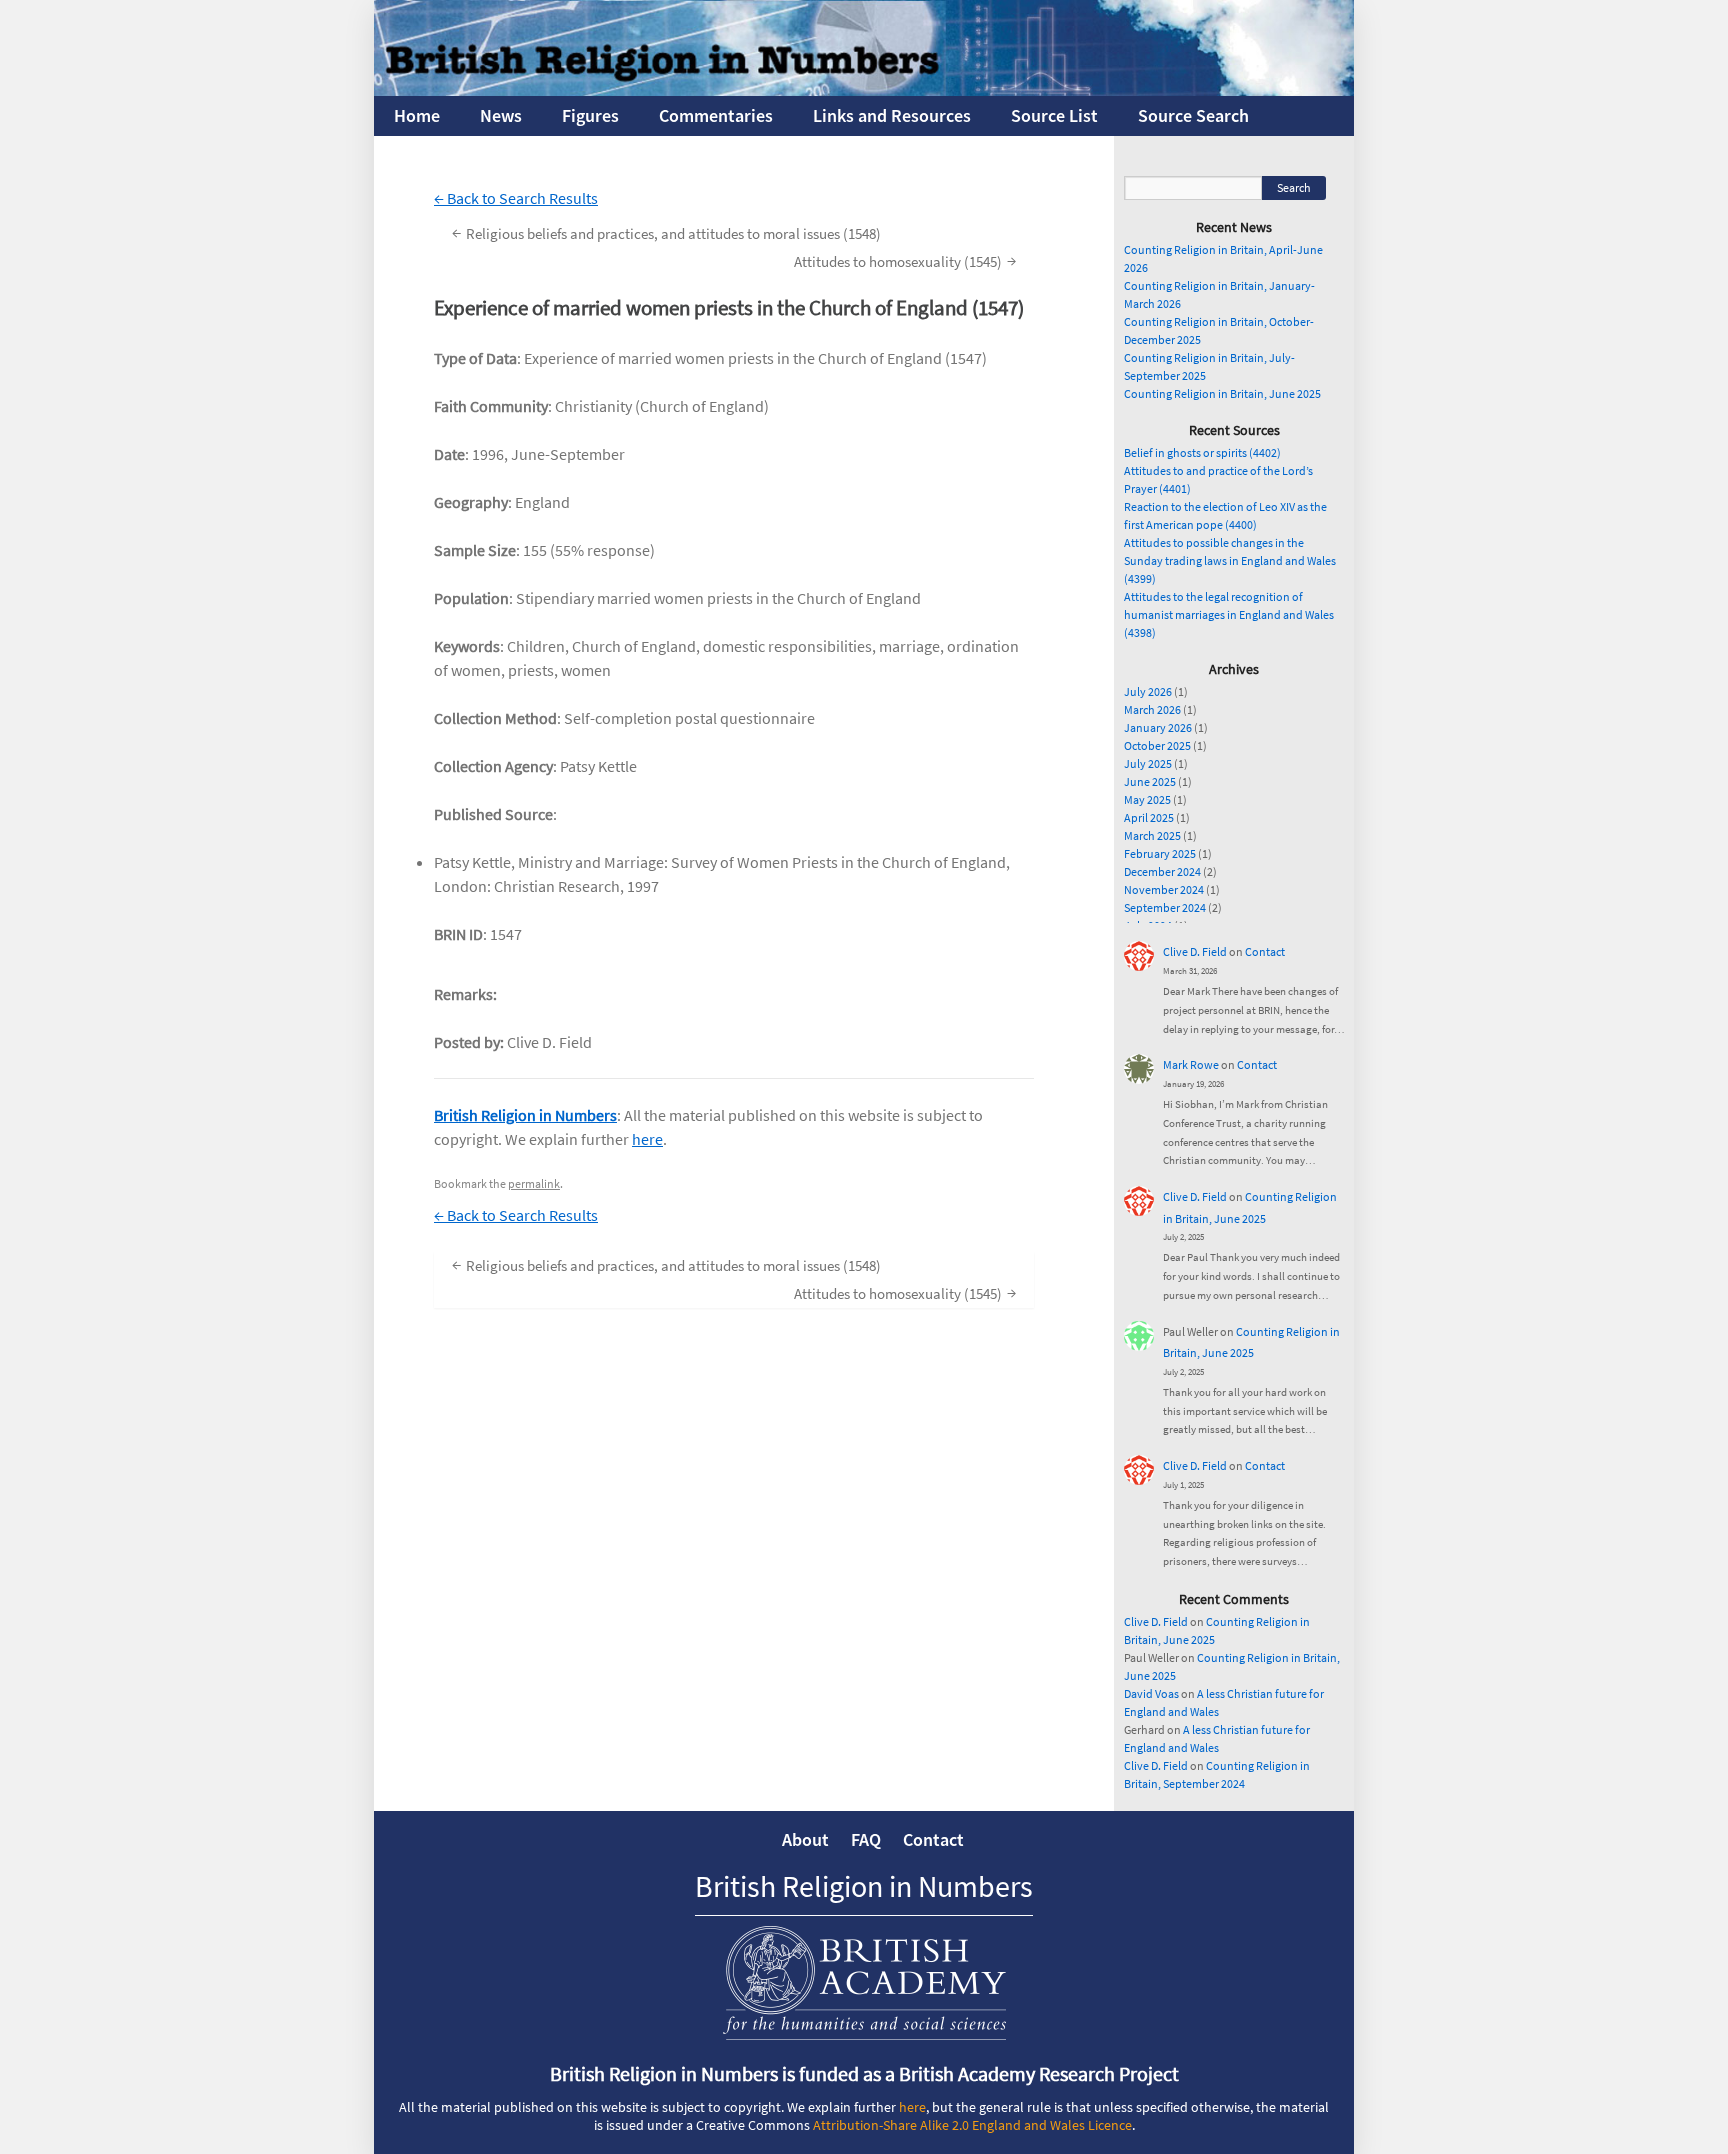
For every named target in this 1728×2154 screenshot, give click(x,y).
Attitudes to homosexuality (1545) (905, 260)
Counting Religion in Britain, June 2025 (1222, 393)
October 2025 (1157, 745)
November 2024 (1164, 889)
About (805, 1839)
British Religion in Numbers (525, 1115)
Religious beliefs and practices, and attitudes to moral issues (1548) (666, 232)
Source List (1054, 115)
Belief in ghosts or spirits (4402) (1202, 452)
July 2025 (1148, 763)
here (647, 1139)
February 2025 (1160, 853)
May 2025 (1147, 799)
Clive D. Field (1195, 951)
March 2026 (1152, 709)
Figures (590, 115)
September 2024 (1165, 907)
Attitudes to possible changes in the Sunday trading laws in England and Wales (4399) (1230, 560)
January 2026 (1158, 727)
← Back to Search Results (516, 198)
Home (417, 115)
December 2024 (1162, 871)
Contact (1265, 951)
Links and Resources (892, 115)
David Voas (1151, 1693)
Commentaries (716, 115)
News (501, 115)
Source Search (1193, 115)
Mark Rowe (1191, 1064)
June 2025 (1150, 781)
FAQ (866, 1839)
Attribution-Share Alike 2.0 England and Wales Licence (972, 2125)
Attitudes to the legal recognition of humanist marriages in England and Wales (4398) (1229, 614)
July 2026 (1148, 691)
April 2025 (1149, 817)
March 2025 (1152, 835)
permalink (534, 1183)
